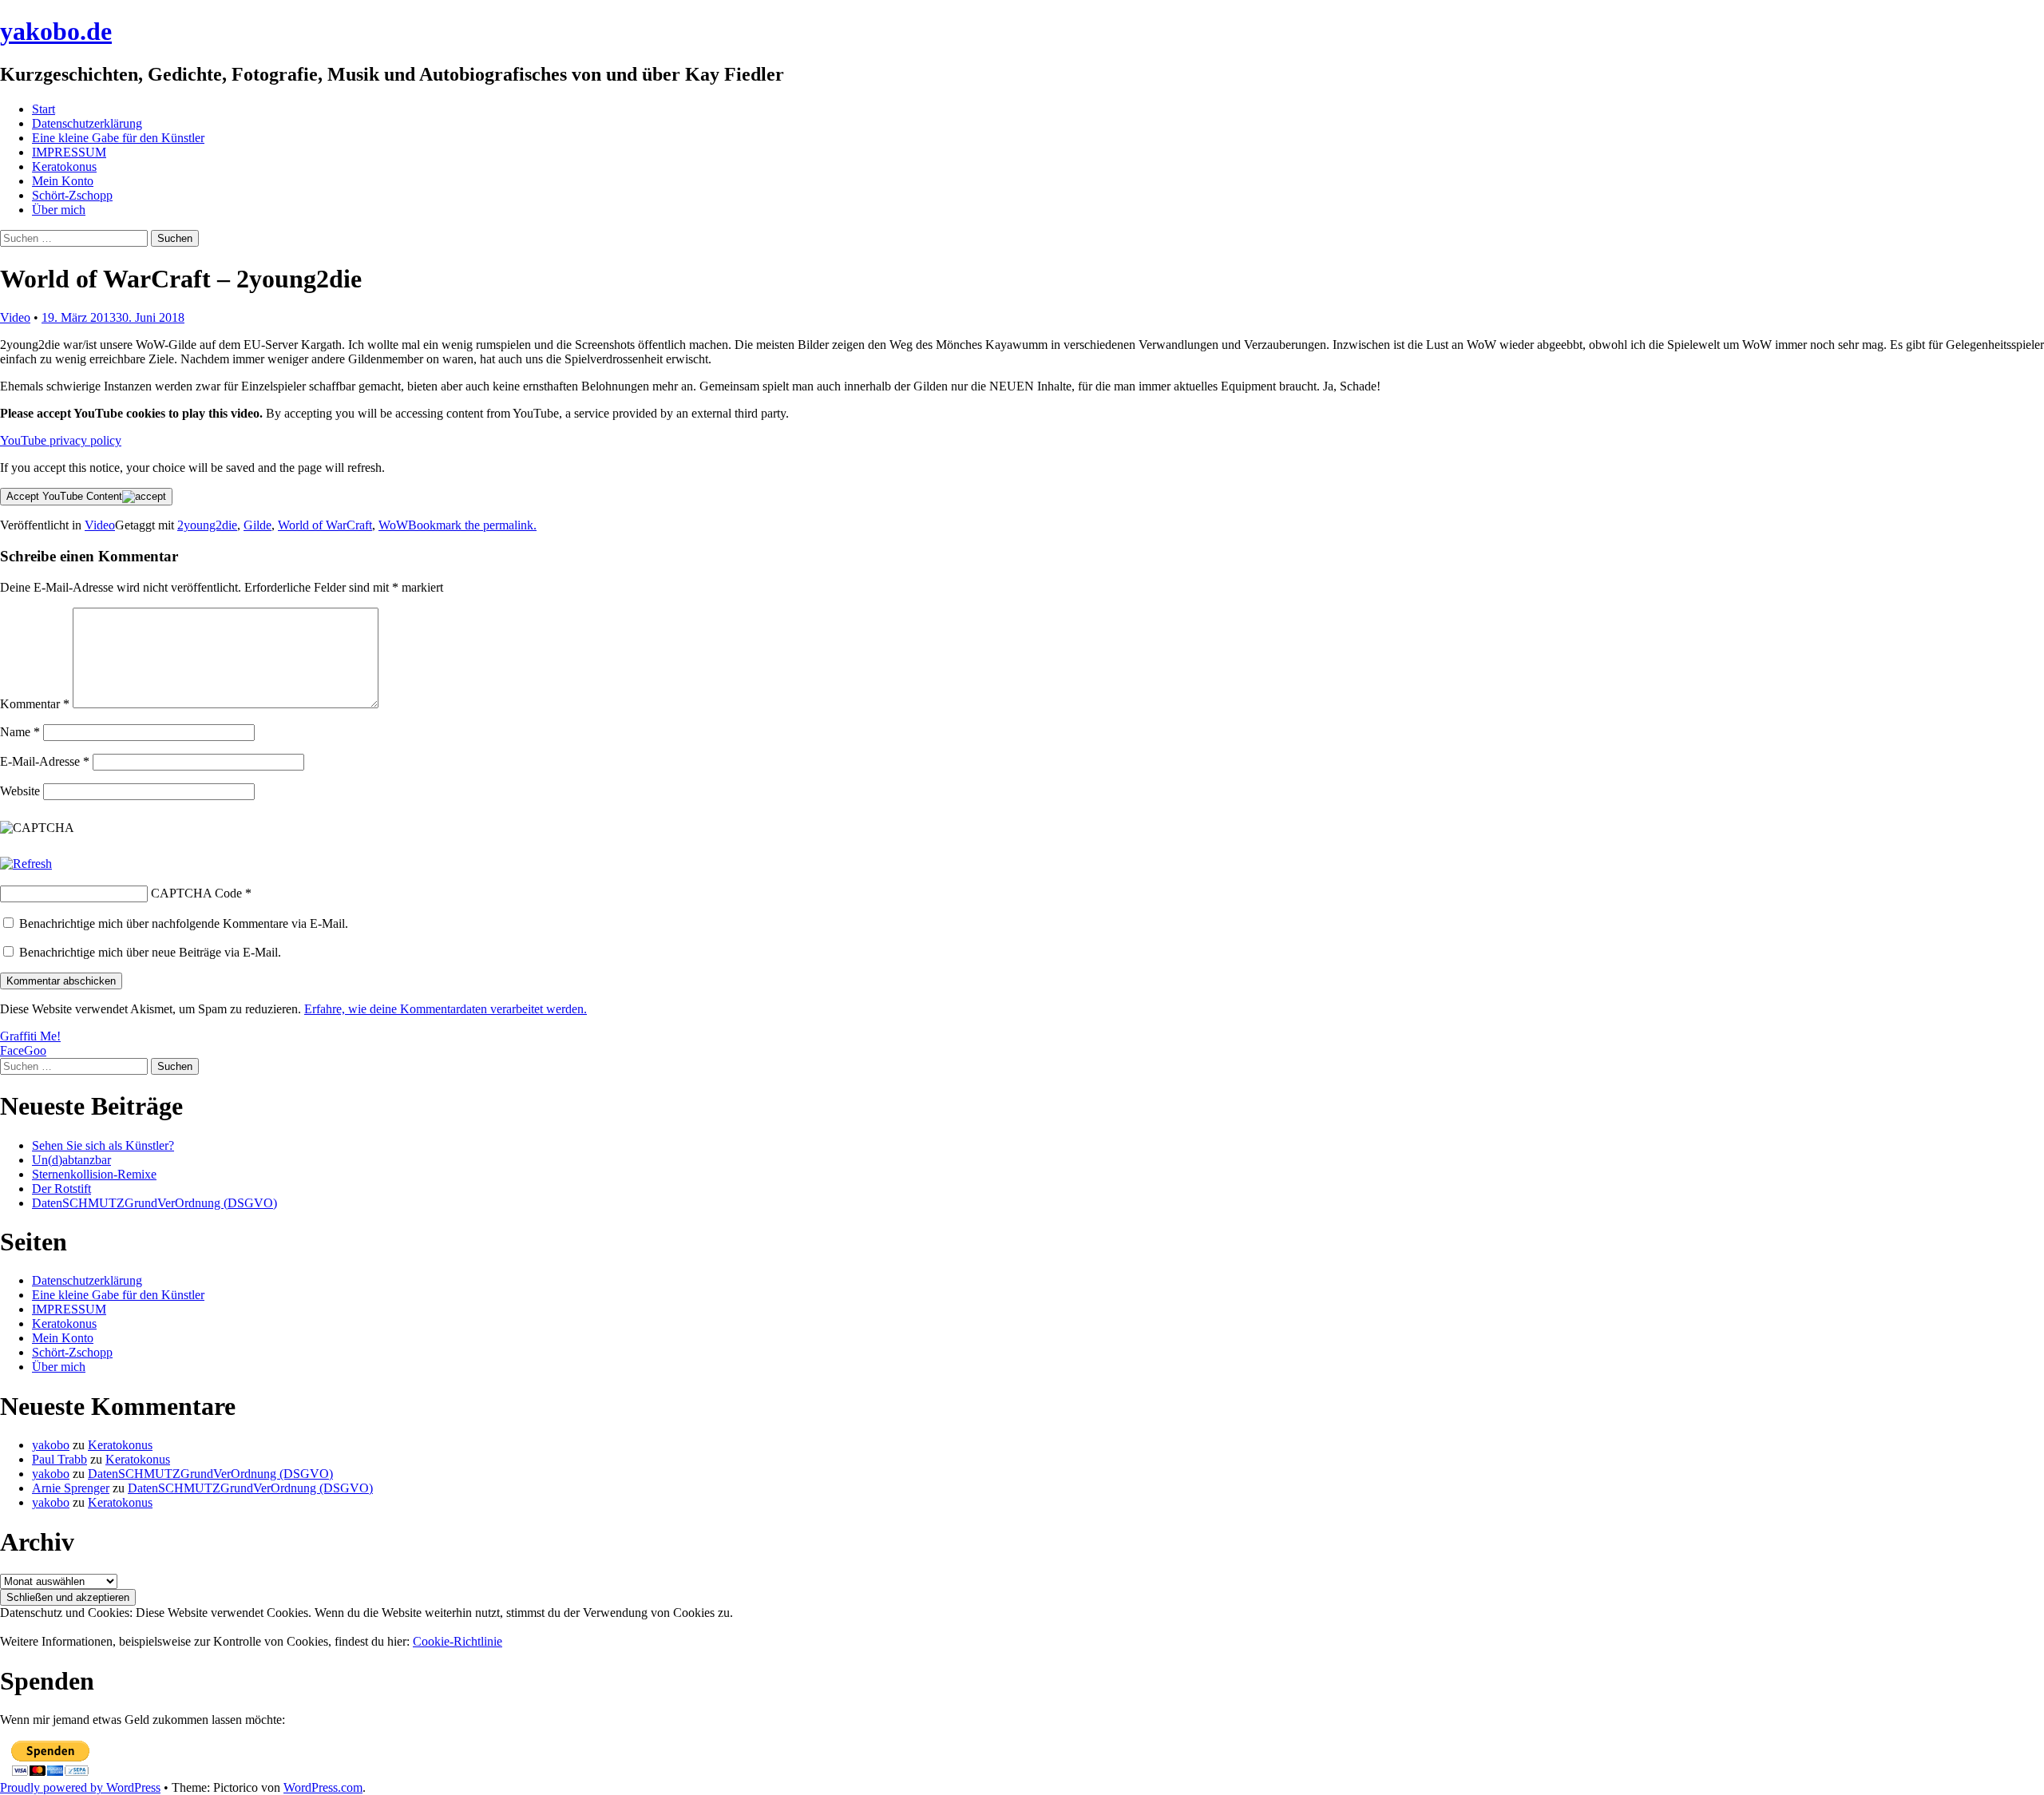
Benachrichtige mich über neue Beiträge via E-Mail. (150, 952)
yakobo (51, 1445)
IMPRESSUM (69, 152)
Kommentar (35, 704)
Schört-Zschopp (72, 195)
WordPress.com (323, 1787)
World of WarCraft (325, 525)
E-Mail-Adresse (45, 761)
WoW (393, 525)
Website (20, 791)
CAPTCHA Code (196, 893)
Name (20, 732)
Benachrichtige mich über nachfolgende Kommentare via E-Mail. (184, 923)
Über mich (59, 210)
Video (15, 317)
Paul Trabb (59, 1459)
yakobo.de (56, 31)
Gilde (257, 525)
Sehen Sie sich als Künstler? (103, 1145)
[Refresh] (26, 864)
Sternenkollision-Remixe (94, 1174)
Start (44, 109)
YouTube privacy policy (61, 440)
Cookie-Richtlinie (458, 1641)
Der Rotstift (61, 1189)
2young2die (207, 525)
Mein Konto (63, 181)
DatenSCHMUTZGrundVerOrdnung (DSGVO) (154, 1203)
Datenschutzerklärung (87, 123)
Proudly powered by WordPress (80, 1787)
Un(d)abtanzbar (71, 1160)
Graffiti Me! (30, 1036)
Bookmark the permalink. (472, 525)
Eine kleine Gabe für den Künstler (118, 138)
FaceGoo (23, 1050)
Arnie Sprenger (71, 1488)
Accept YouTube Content (64, 496)
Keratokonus (64, 166)
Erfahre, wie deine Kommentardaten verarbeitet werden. (446, 1009)
